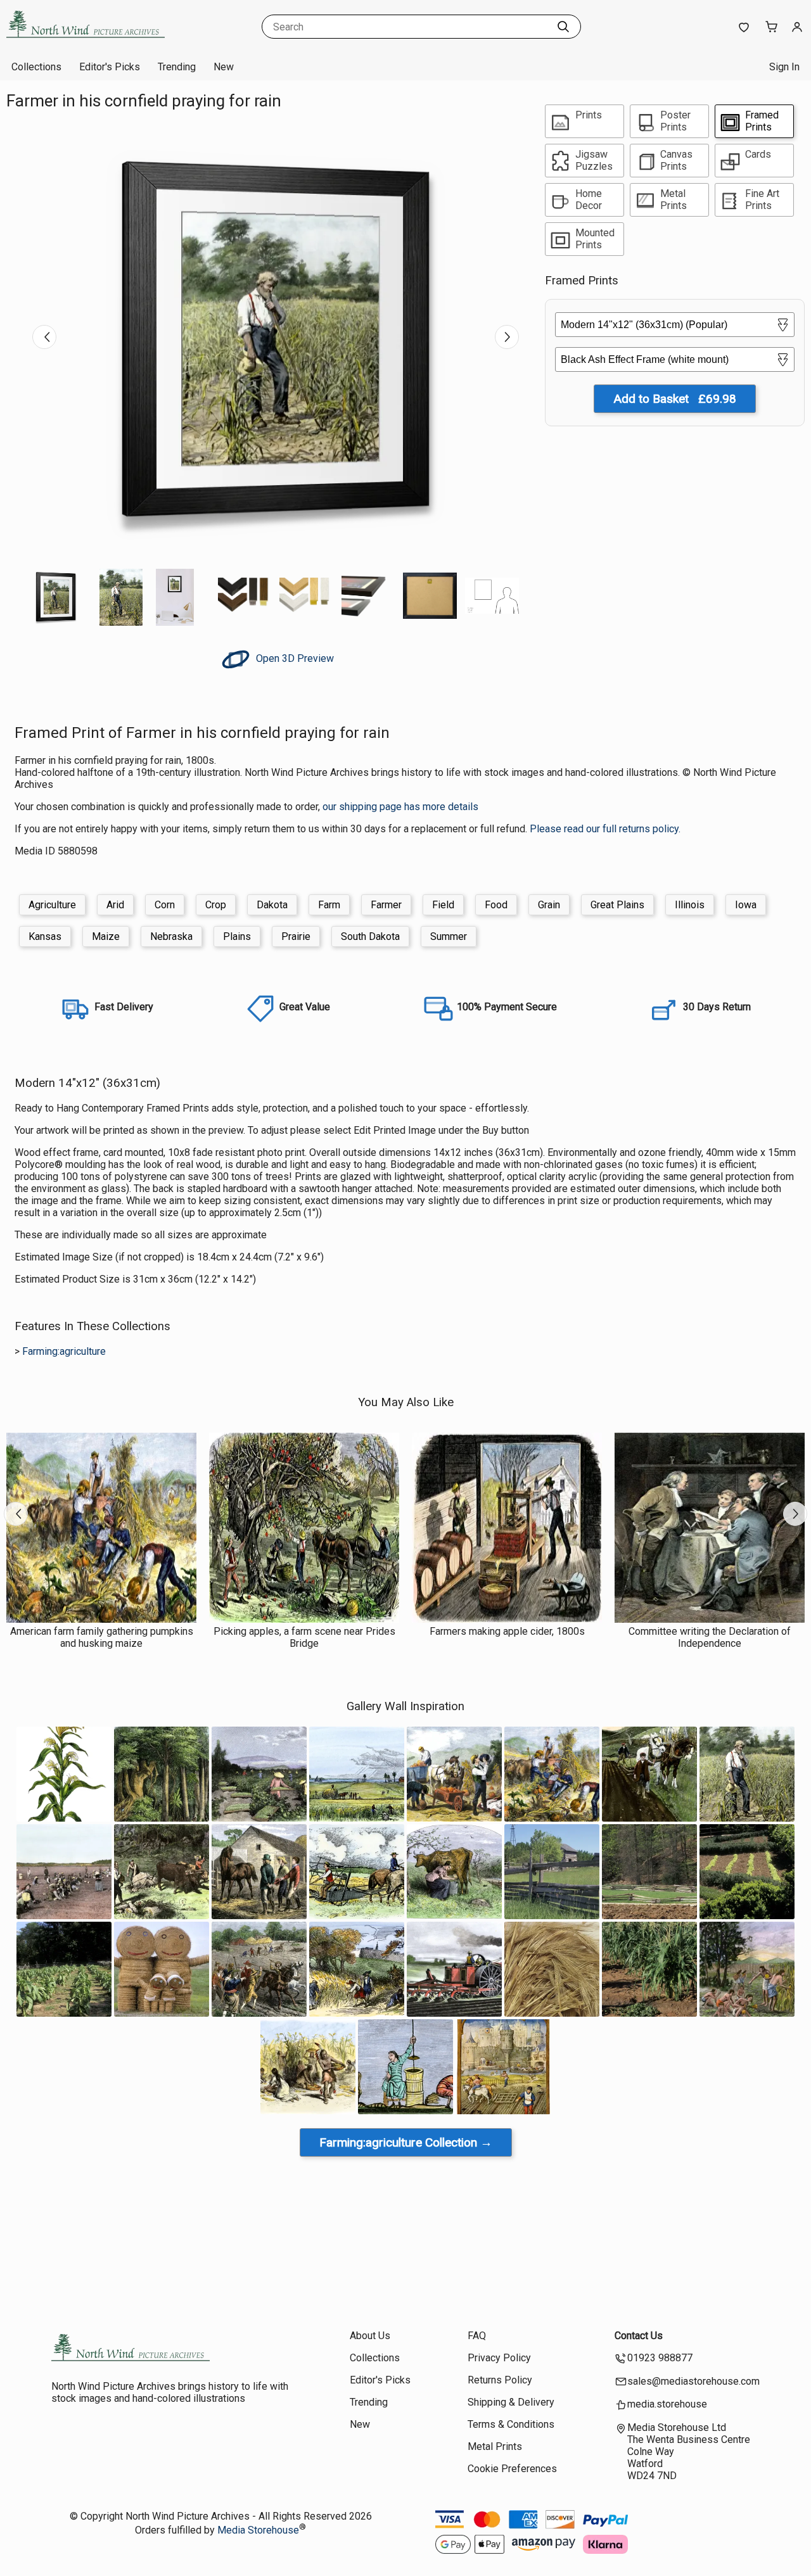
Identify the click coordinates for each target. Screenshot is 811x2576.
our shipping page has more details (400, 807)
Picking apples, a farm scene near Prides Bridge (304, 1637)
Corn (165, 905)
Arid (115, 905)
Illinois (690, 905)
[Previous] (44, 337)
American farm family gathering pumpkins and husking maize (102, 1637)
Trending (177, 67)
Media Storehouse (258, 2530)
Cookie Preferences (512, 2469)
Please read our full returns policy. (605, 829)
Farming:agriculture (64, 1351)
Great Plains (617, 905)
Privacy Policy (499, 2358)
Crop (216, 905)
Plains (237, 936)
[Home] (86, 41)
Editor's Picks (110, 67)
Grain (549, 905)
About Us (370, 2336)
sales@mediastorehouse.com (693, 2381)
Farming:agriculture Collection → (406, 2142)
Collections (36, 67)
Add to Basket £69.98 (675, 399)
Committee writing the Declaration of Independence (710, 1637)
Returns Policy (500, 2380)
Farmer (386, 905)
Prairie (296, 936)
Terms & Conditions (511, 2424)
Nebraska (171, 936)
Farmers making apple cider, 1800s (507, 1631)
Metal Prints (495, 2446)
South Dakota (370, 936)
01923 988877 (660, 2358)
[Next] (507, 337)
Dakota (272, 905)
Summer (449, 936)
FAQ (477, 2336)
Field (443, 905)
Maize (106, 936)
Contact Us (639, 2336)
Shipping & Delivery (511, 2402)
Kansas (45, 936)
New (224, 67)
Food (496, 905)
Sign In (784, 67)
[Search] (563, 27)
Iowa (746, 905)
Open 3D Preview (294, 658)
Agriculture (52, 905)
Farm (329, 905)
